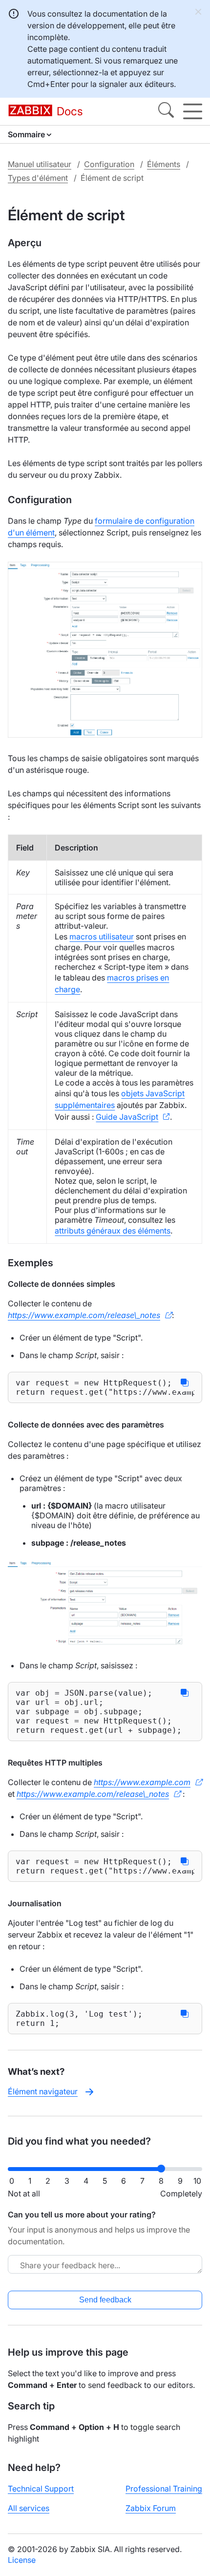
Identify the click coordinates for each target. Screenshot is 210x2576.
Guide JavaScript (127, 1117)
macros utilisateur (102, 937)
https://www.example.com (142, 1782)
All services (29, 2508)
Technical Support (41, 2489)
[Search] (166, 111)
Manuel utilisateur (40, 164)
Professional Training (164, 2489)
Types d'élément (38, 178)
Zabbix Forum (151, 2508)
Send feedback (105, 2300)
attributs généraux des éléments (113, 1231)
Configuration (109, 164)
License (22, 2560)
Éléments (164, 164)
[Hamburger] (193, 111)
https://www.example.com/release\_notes (84, 1315)
